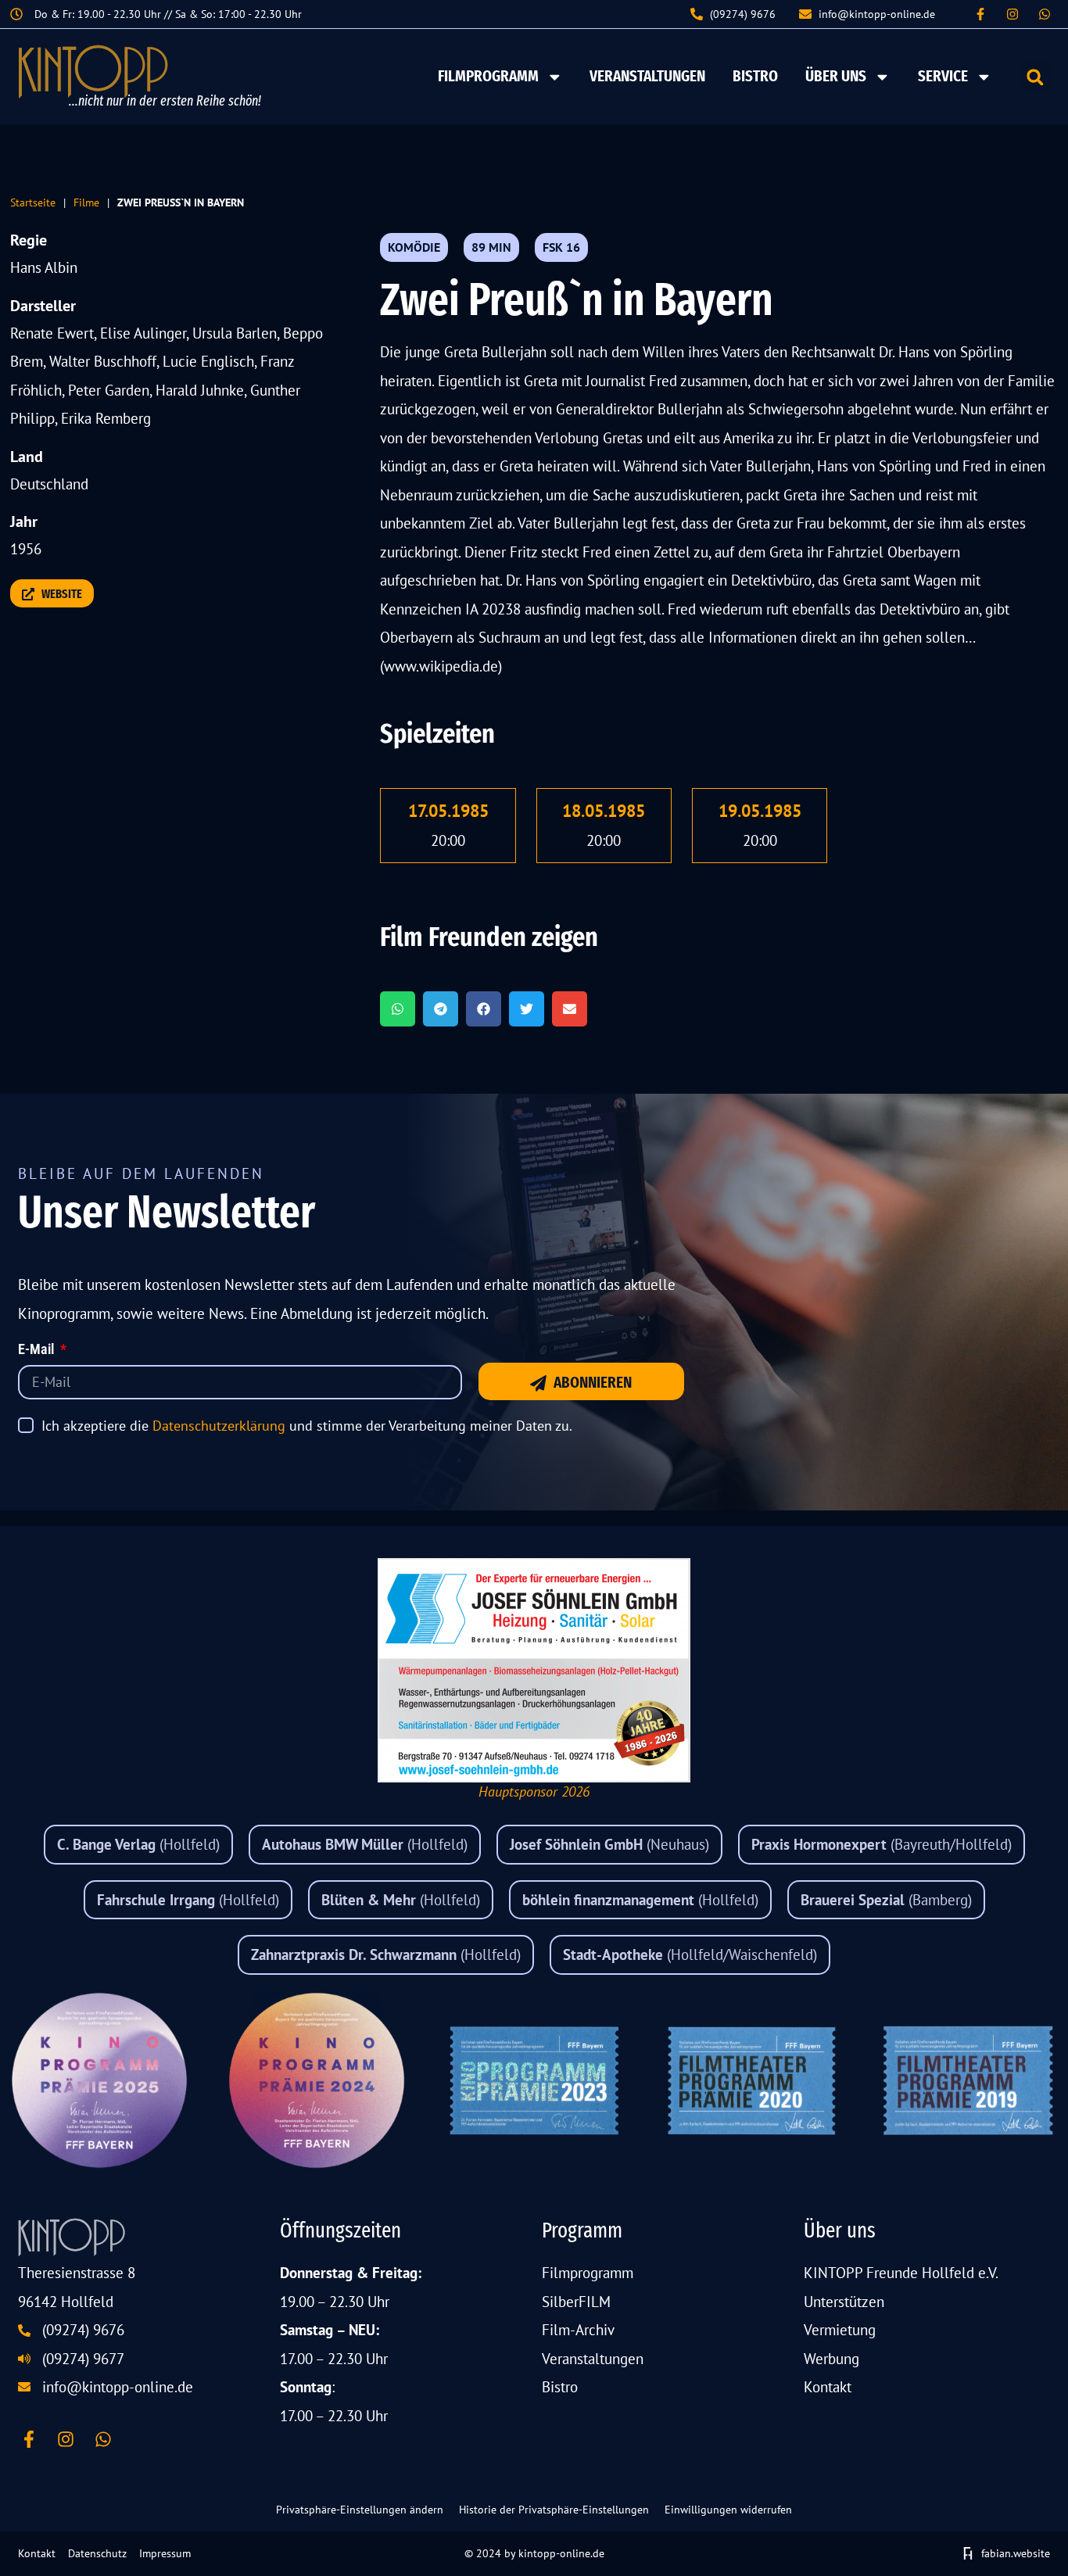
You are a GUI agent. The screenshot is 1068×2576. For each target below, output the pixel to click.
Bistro (755, 76)
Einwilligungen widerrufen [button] (728, 2510)
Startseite (33, 202)
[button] (1035, 77)
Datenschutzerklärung (219, 1426)
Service (943, 76)
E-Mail (38, 1350)
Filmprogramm (488, 76)
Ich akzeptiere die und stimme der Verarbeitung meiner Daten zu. (307, 1426)
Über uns (836, 76)
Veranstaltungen (647, 76)
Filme (86, 202)
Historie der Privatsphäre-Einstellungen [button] (554, 2510)
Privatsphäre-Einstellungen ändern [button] (360, 2510)
